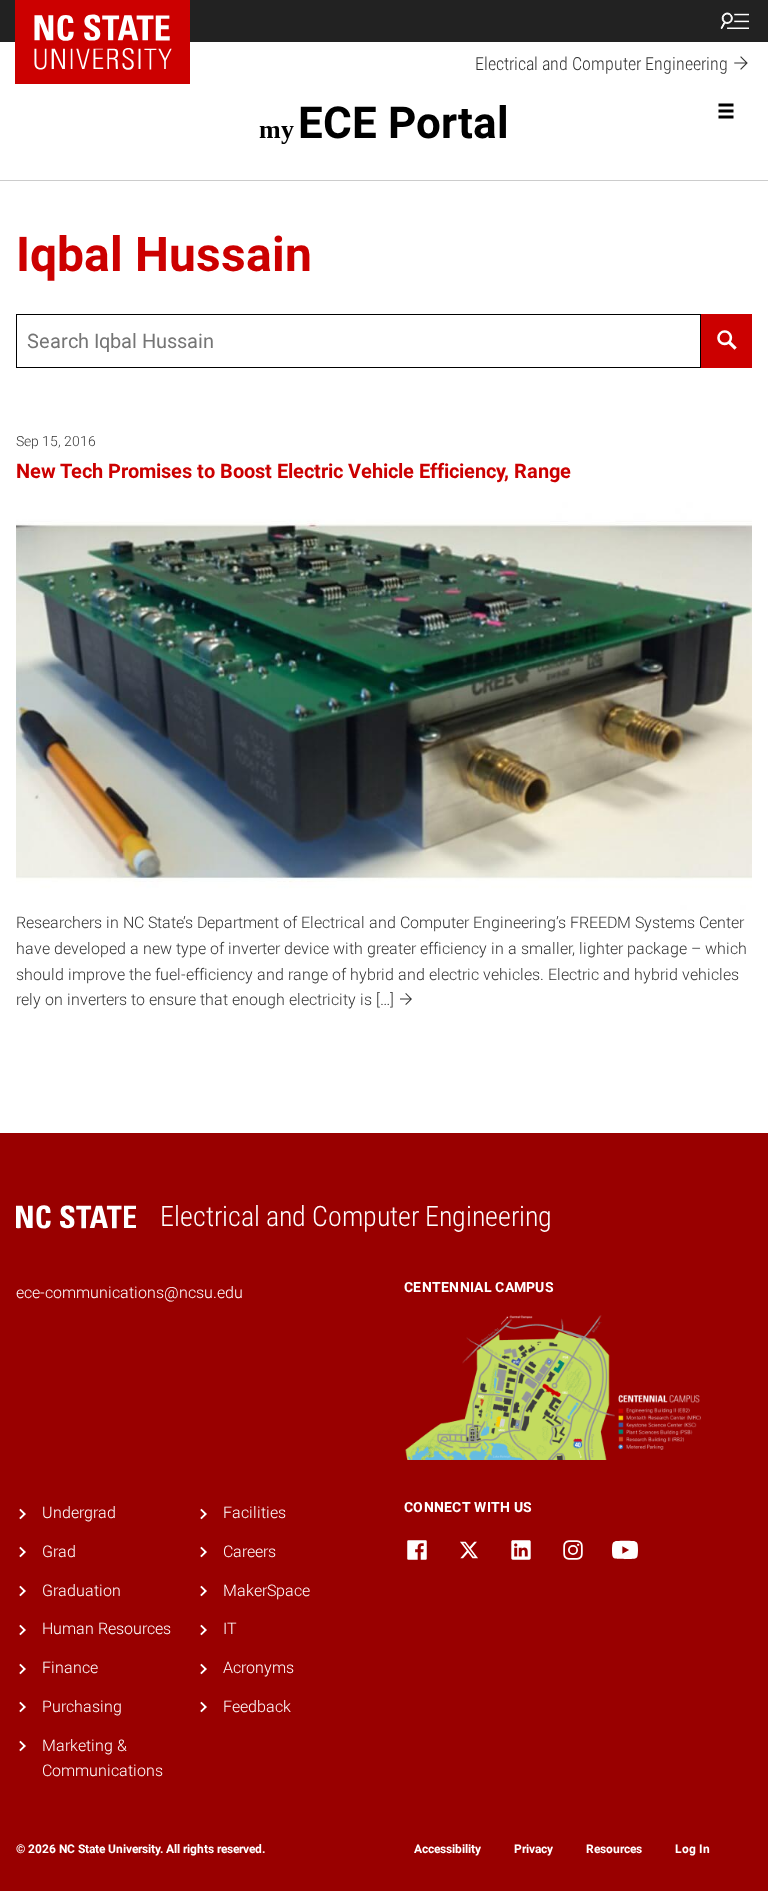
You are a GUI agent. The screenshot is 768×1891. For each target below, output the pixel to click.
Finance (70, 1667)
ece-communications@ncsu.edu (129, 1292)
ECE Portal (403, 123)
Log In (692, 1849)
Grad (59, 1551)
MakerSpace (266, 1590)
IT (230, 1628)
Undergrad (79, 1512)
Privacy (533, 1849)
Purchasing (82, 1706)
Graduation (81, 1590)
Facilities (254, 1512)
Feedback (257, 1706)
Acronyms (258, 1667)
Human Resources (106, 1628)
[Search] (726, 341)
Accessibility (447, 1849)
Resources (614, 1849)
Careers (249, 1551)
